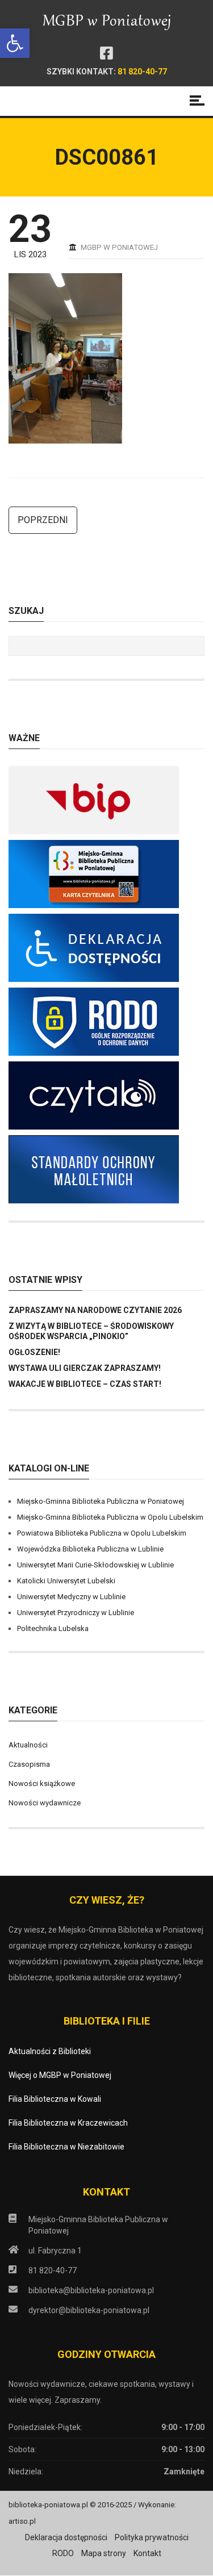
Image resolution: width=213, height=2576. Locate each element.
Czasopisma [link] (29, 1764)
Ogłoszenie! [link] (34, 1352)
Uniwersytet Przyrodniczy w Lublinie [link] (76, 1613)
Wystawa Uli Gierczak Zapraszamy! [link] (85, 1368)
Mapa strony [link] (104, 2553)
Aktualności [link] (28, 1745)
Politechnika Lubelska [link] (53, 1628)
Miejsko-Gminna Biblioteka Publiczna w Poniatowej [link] (101, 1501)
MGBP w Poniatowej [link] (119, 247)
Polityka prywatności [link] (152, 2537)
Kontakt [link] (147, 2553)
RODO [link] (63, 2553)
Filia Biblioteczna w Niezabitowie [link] (66, 2147)
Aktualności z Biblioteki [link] (50, 2051)
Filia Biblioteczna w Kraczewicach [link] (68, 2123)
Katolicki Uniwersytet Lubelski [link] (66, 1581)
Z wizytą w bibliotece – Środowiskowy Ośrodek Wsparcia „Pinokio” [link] (91, 1331)
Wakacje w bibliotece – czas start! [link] (85, 1384)
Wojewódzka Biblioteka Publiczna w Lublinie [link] (90, 1549)
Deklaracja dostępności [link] (66, 2537)
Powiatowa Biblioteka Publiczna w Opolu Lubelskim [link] (102, 1533)
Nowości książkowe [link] (42, 1783)
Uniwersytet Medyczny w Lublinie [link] (71, 1597)
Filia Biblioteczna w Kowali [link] (55, 2099)
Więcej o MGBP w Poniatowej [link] (60, 2075)
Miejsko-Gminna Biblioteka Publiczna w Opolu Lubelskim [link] (110, 1517)
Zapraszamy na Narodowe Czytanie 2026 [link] (95, 1310)
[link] (15, 43)
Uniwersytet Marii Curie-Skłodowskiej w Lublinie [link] (95, 1565)
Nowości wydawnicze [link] (45, 1803)
